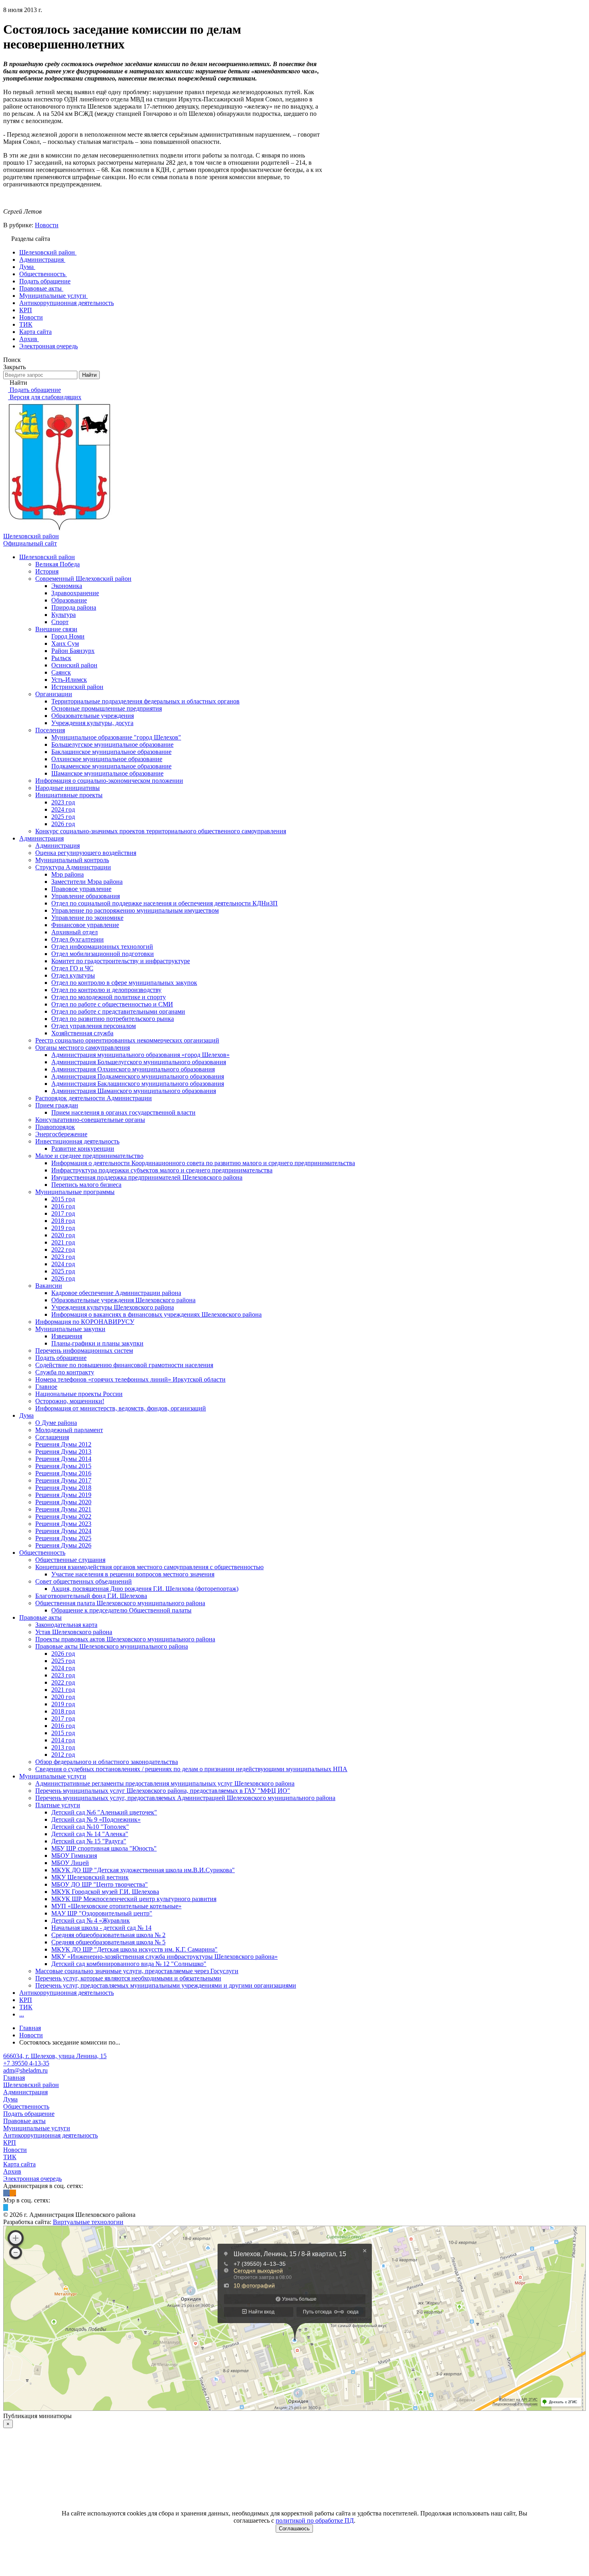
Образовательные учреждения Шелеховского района (123, 1300)
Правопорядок (55, 1127)
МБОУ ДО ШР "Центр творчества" (100, 1884)
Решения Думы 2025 (63, 1538)
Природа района (74, 607)
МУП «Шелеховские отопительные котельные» (116, 1906)
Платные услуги (58, 1805)
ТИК (26, 2007)
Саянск (61, 672)
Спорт (60, 622)
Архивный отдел (75, 932)
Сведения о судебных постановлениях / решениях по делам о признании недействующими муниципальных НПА (191, 1769)
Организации (54, 694)
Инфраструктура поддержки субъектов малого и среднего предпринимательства (162, 1170)
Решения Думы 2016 (63, 1473)
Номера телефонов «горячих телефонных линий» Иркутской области (130, 1379)
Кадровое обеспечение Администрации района (116, 1293)
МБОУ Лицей (70, 1863)
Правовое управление (81, 889)
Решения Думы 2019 (63, 1495)
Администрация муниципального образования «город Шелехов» (140, 1055)
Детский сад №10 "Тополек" (90, 1827)
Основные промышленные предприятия (107, 708)
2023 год (63, 802)
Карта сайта (19, 2164)
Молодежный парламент (69, 1430)
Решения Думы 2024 (63, 1531)
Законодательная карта (66, 1625)
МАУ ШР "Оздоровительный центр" (102, 1913)
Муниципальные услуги (53, 1776)
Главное (46, 1387)
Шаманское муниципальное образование (107, 773)
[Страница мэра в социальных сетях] (6, 2207)
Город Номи (68, 636)
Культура (64, 615)
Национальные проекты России (79, 1394)
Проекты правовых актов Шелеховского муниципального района (125, 1639)
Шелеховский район (47, 557)
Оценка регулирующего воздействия (86, 853)
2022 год (63, 1250)
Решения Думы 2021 (63, 1509)
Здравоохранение (75, 593)
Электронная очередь (32, 2179)
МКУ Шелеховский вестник (90, 1877)
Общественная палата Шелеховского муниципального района (120, 1603)
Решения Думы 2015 (63, 1466)
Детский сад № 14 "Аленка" (90, 1834)
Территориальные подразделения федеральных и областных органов (145, 701)
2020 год (63, 1235)
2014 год (63, 1740)
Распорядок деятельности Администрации (94, 1098)
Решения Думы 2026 (63, 1545)
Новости (47, 225)
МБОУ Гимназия (74, 1856)
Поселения (50, 730)
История (47, 571)
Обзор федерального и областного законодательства (107, 1762)
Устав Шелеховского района (74, 1632)
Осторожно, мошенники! (70, 1401)
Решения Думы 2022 (63, 1516)
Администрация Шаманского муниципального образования (134, 1091)
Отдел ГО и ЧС (72, 968)
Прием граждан (57, 1105)
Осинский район (74, 665)
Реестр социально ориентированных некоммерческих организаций (127, 1040)
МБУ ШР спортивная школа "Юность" (104, 1848)
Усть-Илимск (69, 680)
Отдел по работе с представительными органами (118, 1011)
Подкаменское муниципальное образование (111, 766)
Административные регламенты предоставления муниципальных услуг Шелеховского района (165, 1783)
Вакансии (49, 1286)
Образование (69, 600)
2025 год (63, 817)
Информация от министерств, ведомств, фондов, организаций (121, 1408)
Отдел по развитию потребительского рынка (113, 1019)
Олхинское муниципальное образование (107, 759)
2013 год (63, 1747)
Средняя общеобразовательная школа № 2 (108, 1935)
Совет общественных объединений (84, 1581)
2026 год (63, 824)
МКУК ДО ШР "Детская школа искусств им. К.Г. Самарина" (134, 1949)
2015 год (63, 1199)
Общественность (42, 1553)
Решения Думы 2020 (63, 1502)
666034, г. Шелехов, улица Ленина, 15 (55, 2056)
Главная (14, 2078)
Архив (12, 2171)
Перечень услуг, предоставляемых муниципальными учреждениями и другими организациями (166, 1985)
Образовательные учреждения (93, 716)
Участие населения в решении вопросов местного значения (133, 1574)
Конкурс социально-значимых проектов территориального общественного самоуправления (161, 831)
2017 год (63, 1213)
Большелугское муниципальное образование (112, 745)
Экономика (67, 586)
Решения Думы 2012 (63, 1444)
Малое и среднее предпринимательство (89, 1156)
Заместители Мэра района (87, 882)
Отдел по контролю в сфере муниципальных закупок (124, 983)
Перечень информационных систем (84, 1351)
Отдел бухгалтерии (78, 939)
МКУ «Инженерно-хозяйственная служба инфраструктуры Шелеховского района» (164, 1957)
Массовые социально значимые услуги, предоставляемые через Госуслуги (137, 1971)
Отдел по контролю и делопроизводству (106, 990)
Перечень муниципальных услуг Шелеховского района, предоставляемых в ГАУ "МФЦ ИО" (163, 1791)
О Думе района (56, 1423)
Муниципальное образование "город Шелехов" (116, 737)
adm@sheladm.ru (25, 2070)
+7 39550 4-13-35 (26, 2063)
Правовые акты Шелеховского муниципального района (112, 1646)
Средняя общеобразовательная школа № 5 (108, 1942)
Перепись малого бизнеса (86, 1185)
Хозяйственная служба (82, 1033)
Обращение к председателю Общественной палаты (121, 1610)
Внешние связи (56, 629)
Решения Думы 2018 (63, 1488)
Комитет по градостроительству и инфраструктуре (121, 961)
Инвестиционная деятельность (77, 1141)
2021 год (63, 1242)
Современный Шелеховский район (83, 579)
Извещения (67, 1336)
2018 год (63, 1221)
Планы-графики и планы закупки (97, 1343)
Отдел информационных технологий (102, 947)
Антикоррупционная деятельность (67, 1993)
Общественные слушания (70, 1560)
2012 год (63, 1755)
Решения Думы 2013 (63, 1452)
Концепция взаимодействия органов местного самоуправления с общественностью (149, 1567)
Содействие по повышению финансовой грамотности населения (124, 1365)
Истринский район (77, 687)
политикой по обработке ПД (315, 2520)
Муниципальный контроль (72, 860)
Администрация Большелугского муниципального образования (139, 1062)
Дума (26, 1415)
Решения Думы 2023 (63, 1524)
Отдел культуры (73, 975)
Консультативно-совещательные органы (90, 1120)
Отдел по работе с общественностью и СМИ (112, 1004)
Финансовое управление (85, 925)
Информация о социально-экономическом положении (109, 781)
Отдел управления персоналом (94, 1026)
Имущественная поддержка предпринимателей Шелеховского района (147, 1177)
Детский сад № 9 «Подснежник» (96, 1819)
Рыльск (61, 658)
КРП (26, 2000)
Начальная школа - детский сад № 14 (101, 1928)
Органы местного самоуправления (83, 1048)
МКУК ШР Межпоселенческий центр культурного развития (134, 1899)
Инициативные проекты (69, 795)
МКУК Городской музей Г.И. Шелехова (105, 1892)
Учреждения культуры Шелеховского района (113, 1307)
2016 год (63, 1206)
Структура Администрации (73, 867)
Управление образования (86, 896)
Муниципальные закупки (70, 1329)
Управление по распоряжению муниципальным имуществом (135, 910)
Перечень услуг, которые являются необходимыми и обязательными (128, 1978)
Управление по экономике (87, 918)
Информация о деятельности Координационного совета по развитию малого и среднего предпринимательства (203, 1163)
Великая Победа (57, 564)
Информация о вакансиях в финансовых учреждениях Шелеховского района (156, 1314)
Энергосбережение (61, 1134)
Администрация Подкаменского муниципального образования (138, 1076)
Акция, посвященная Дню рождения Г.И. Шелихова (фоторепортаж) (145, 1589)
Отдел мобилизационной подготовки (103, 954)
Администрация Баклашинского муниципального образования (138, 1084)
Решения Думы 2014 (63, 1459)
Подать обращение (61, 1358)
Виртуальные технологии (88, 2222)
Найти (89, 375)
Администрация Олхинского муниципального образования (133, 1069)
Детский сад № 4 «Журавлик (91, 1920)
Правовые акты (40, 1617)
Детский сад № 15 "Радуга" (89, 1841)
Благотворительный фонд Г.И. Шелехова (91, 1596)
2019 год (63, 1228)
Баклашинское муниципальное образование (111, 752)
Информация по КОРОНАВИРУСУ (85, 1322)
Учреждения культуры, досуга (92, 723)
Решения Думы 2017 (63, 1480)
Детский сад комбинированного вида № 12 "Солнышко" (129, 1964)
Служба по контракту (65, 1372)
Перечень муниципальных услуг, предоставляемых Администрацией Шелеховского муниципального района (185, 1798)
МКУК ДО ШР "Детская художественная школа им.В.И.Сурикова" (143, 1870)
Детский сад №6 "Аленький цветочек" (104, 1812)
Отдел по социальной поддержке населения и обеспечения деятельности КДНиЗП (164, 903)
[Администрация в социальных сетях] (6, 2193)
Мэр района (68, 874)
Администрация (41, 838)
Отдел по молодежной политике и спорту (109, 997)
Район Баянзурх (73, 651)
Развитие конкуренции (83, 1149)
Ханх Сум (65, 643)
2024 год (63, 809)
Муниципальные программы (75, 1192)
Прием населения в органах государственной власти (123, 1112)
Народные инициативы (68, 788)
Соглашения (52, 1437)
